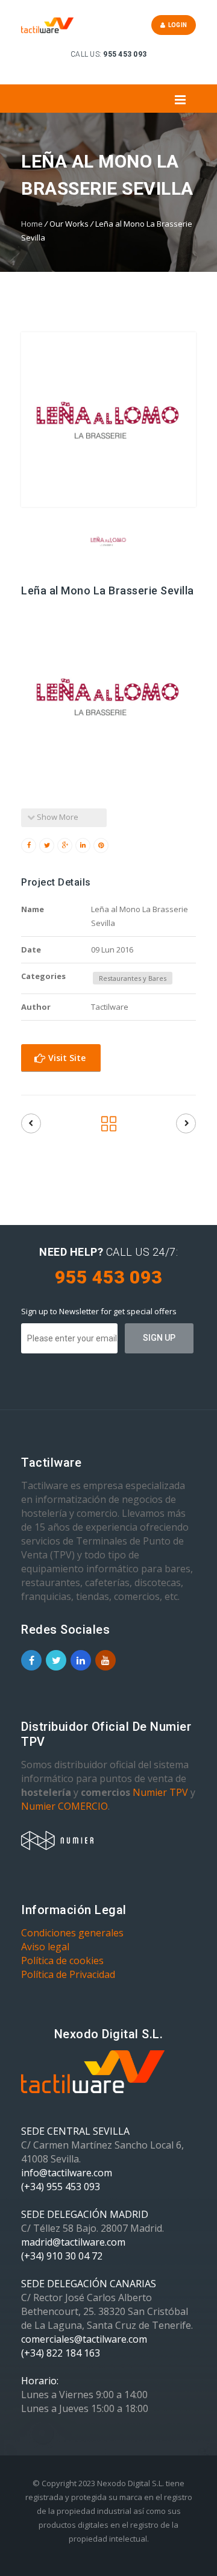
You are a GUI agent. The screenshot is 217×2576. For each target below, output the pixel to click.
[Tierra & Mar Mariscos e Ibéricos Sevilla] (186, 1123)
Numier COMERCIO (64, 1806)
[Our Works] (109, 1127)
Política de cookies (62, 1960)
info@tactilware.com (67, 2173)
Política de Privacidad (68, 1974)
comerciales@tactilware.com (84, 2339)
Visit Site (66, 1058)
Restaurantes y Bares (133, 978)
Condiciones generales (72, 1933)
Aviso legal (45, 1947)
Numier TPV (160, 1792)
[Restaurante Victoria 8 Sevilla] (31, 1123)
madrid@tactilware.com (73, 2242)
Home (32, 224)
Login (176, 25)
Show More (57, 817)
